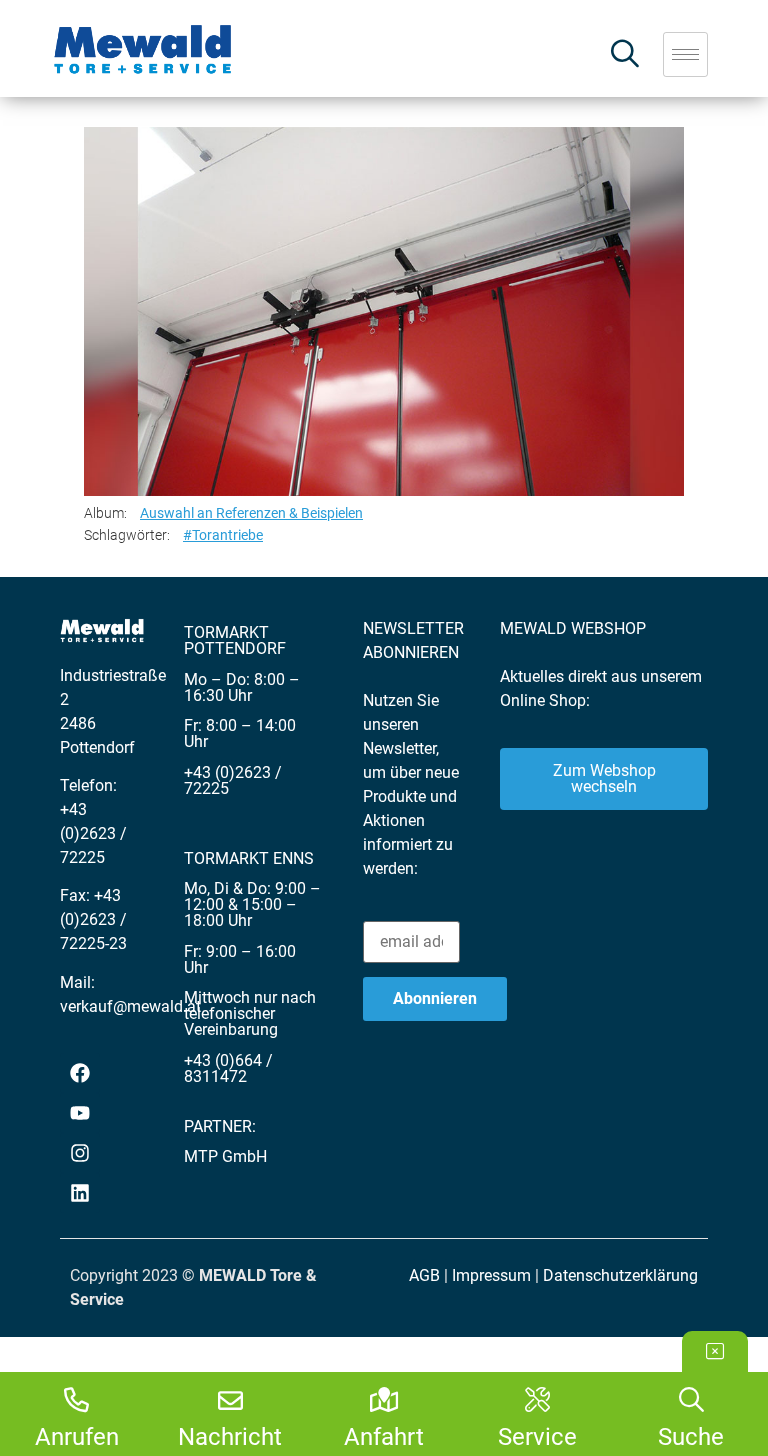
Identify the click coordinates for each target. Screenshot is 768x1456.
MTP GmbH (225, 1156)
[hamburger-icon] (685, 54)
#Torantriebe (223, 535)
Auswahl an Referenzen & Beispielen (251, 513)
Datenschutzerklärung (620, 1275)
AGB (424, 1275)
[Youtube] (80, 1113)
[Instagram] (80, 1153)
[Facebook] (80, 1073)
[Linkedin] (80, 1193)
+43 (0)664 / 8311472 (228, 1068)
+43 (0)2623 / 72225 (93, 833)
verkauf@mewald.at (130, 1006)
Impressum (491, 1275)
